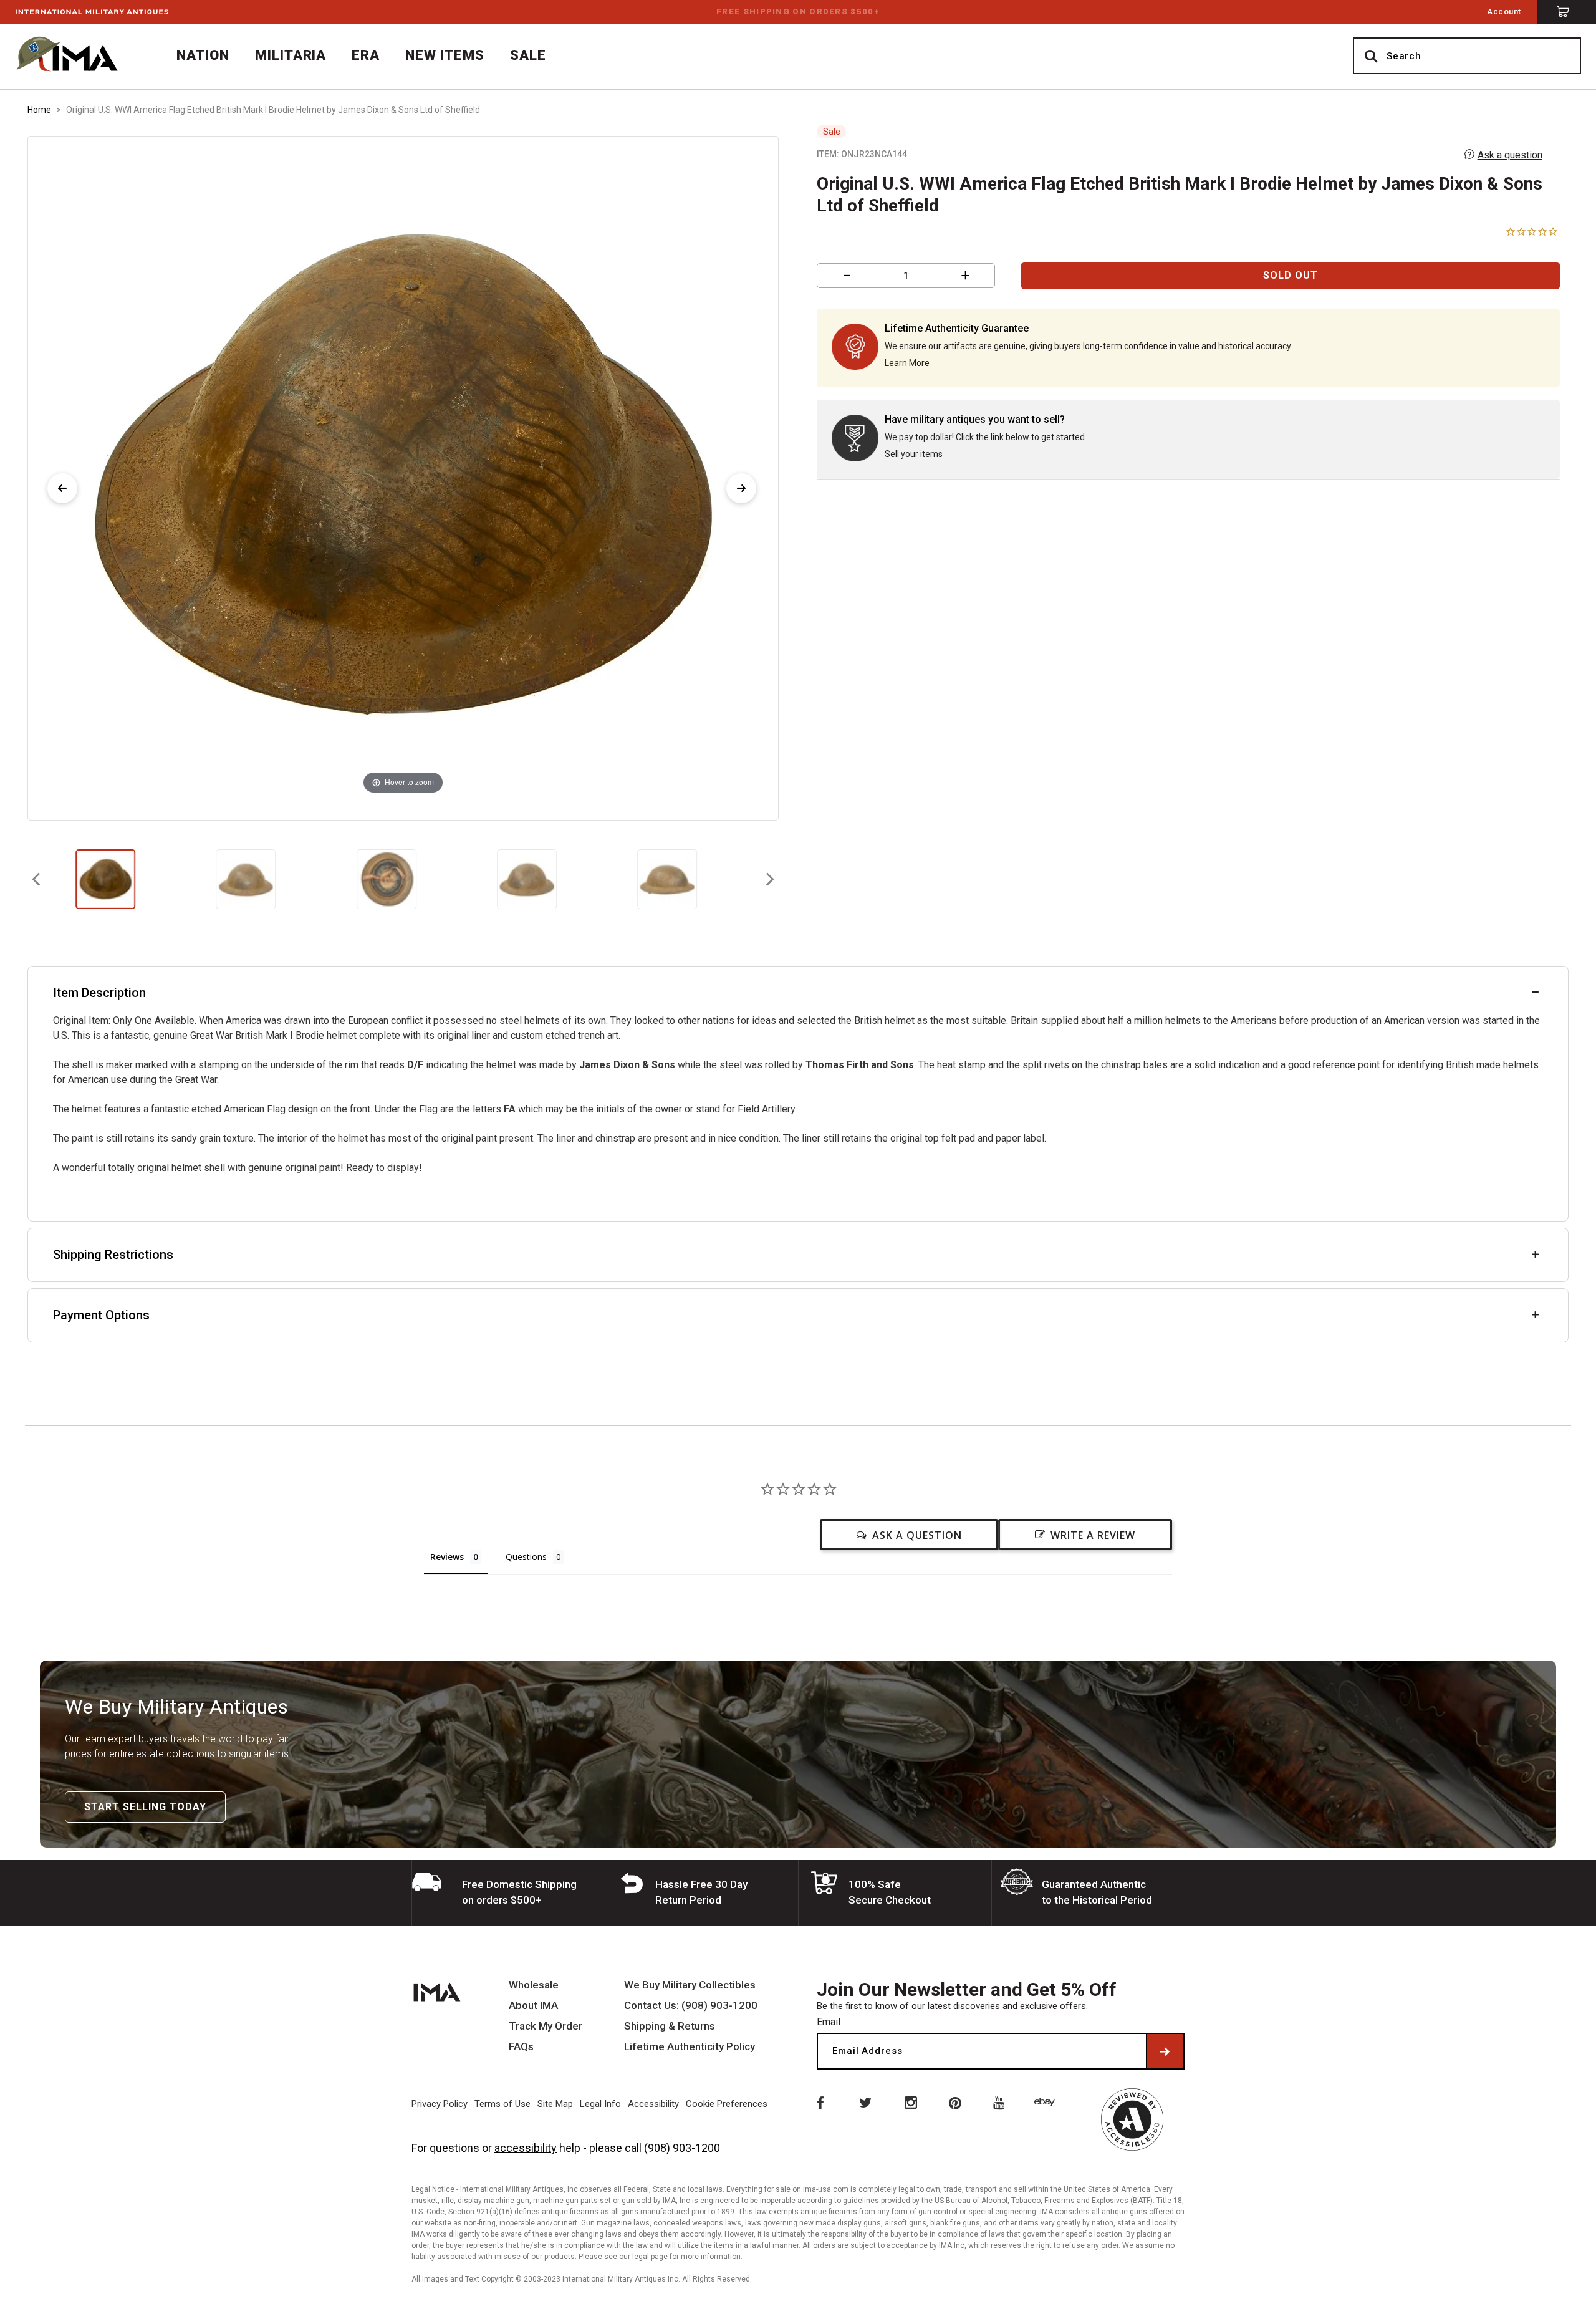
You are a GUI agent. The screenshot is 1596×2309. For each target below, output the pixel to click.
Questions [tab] (526, 1557)
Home (39, 110)
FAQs (521, 2047)
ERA (366, 55)
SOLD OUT (1291, 275)
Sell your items (914, 454)
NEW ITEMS (445, 55)
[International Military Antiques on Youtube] (1001, 2102)
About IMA (533, 2006)
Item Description (99, 993)
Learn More (907, 363)
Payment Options (101, 1315)
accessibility (526, 2148)
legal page (650, 2257)
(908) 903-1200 (682, 2148)
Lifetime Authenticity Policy (690, 2047)
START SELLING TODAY (145, 1807)
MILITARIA (291, 55)
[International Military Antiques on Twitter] (865, 2102)
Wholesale (534, 1985)
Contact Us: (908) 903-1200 (691, 2006)
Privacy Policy (440, 2104)
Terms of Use (502, 2104)
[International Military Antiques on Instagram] (910, 2102)
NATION (203, 55)
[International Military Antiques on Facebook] (819, 2102)
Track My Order (546, 2026)
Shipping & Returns (670, 2026)
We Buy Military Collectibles (690, 1985)
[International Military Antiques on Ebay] (1047, 2102)
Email (829, 2022)
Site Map (555, 2104)
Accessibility (653, 2104)
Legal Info (600, 2104)
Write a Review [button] (1093, 1535)
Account (1504, 12)
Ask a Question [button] (917, 1535)
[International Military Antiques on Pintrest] (956, 2102)
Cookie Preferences (727, 2104)
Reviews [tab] (447, 1557)
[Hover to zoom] (403, 477)
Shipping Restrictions (113, 1255)
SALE (528, 55)
